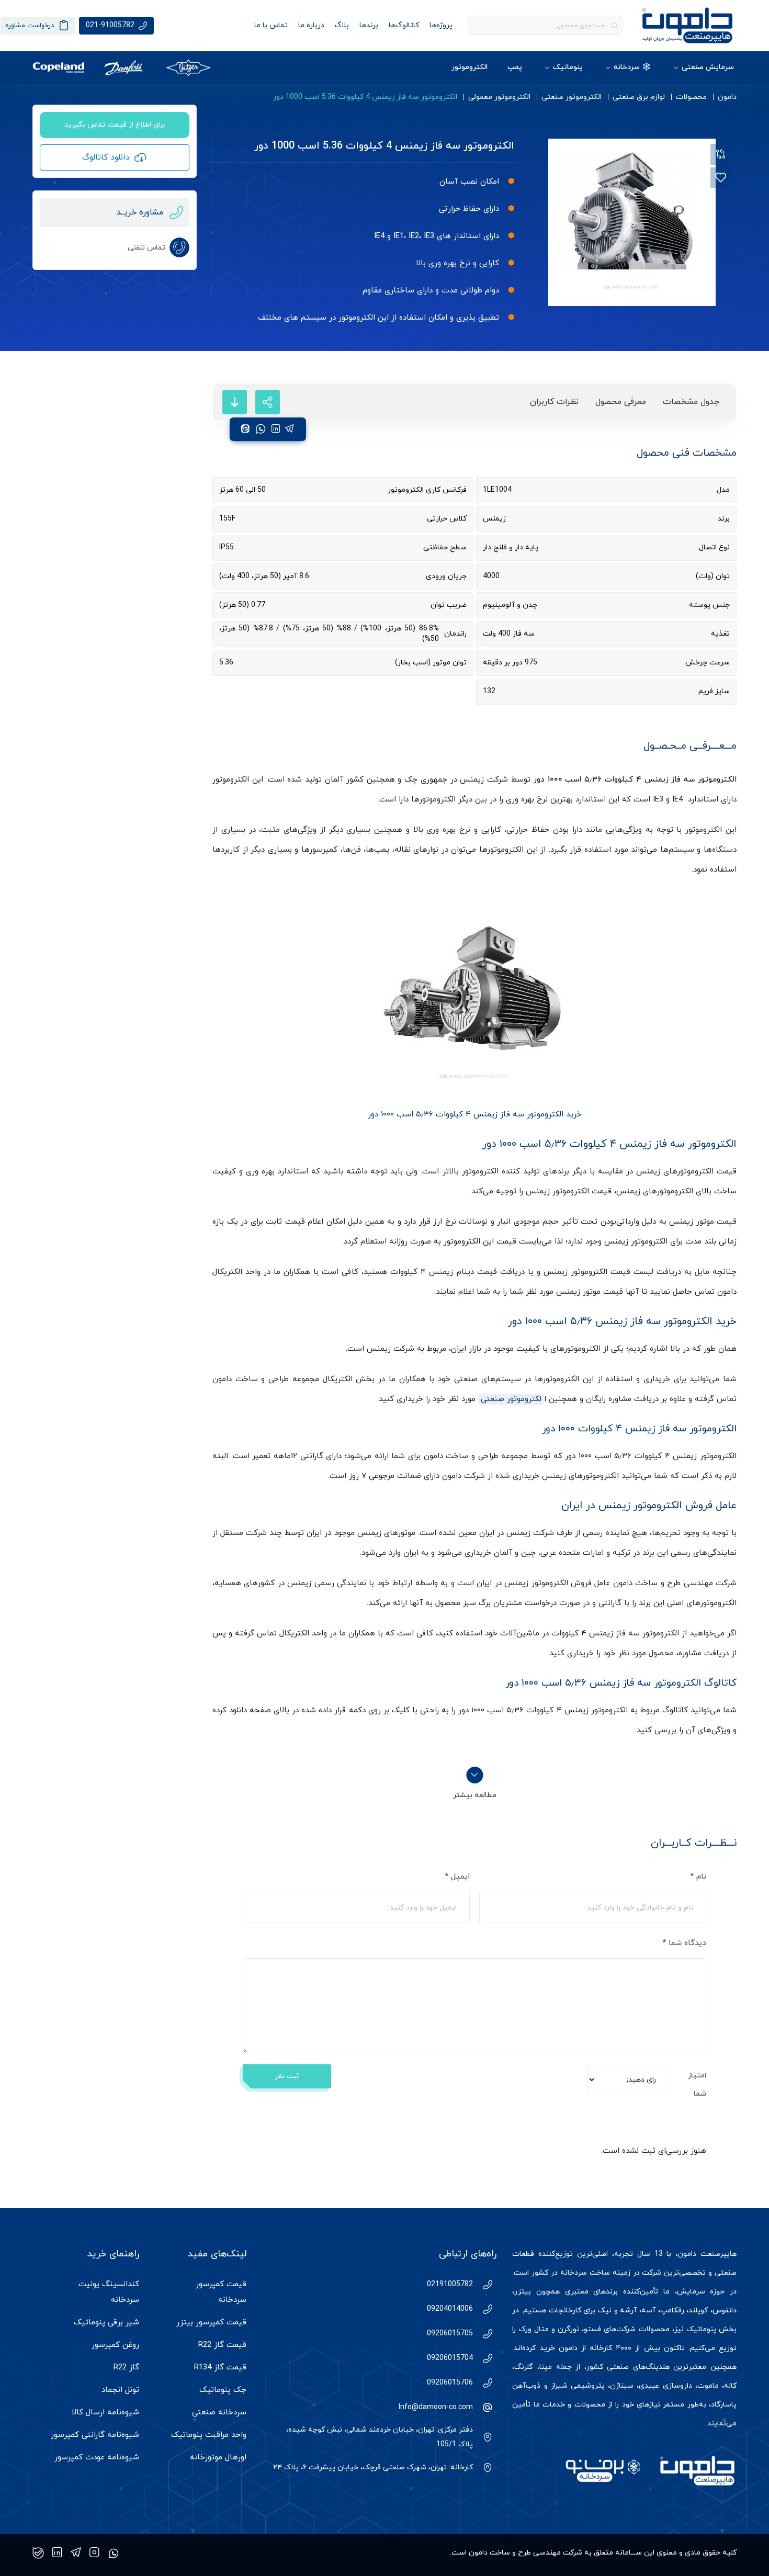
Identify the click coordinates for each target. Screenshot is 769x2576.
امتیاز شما (697, 2085)
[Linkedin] (57, 2553)
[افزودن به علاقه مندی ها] (721, 178)
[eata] (245, 429)
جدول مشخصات (691, 402)
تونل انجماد (120, 2390)
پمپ (515, 67)
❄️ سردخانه (632, 67)
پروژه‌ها (441, 25)
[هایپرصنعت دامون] (687, 25)
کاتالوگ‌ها (404, 25)
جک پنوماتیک (223, 2390)
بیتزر (523, 2292)
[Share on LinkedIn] (276, 429)
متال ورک (534, 2329)
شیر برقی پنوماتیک (106, 2323)
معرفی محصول (621, 402)
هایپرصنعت (719, 2254)
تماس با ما (271, 25)
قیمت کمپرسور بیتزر (211, 2323)
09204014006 (450, 2309)
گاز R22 (126, 2368)
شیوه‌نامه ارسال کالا (105, 2413)
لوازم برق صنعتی (639, 97)
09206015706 (450, 2383)
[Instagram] (94, 2553)
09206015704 (450, 2358)
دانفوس (725, 2311)
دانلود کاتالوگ (106, 157)
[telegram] (290, 429)
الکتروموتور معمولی (499, 97)
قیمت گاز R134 (220, 2368)
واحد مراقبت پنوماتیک (209, 2435)
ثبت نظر (287, 2076)
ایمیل (457, 1877)
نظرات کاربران (554, 402)
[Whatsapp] (114, 2553)
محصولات (691, 97)
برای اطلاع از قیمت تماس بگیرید (115, 125)
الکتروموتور (470, 67)
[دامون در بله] (38, 2553)
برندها (369, 25)
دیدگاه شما (684, 1943)
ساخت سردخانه (585, 2273)
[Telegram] (76, 2553)
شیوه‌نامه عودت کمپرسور (97, 2458)
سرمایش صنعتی (708, 67)
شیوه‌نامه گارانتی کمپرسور (95, 2435)
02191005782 (450, 2284)
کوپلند (698, 2311)
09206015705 (450, 2334)
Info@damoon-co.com (436, 2407)
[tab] (691, 402)
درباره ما (311, 25)
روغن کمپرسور (115, 2345)
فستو (592, 2329)
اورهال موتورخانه (218, 2458)
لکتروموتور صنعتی (511, 1399)
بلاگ (342, 25)
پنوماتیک (568, 67)
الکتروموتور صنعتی (572, 97)
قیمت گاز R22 (222, 2345)
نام (698, 1877)
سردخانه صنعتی (219, 2413)
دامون (727, 97)
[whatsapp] (261, 429)
